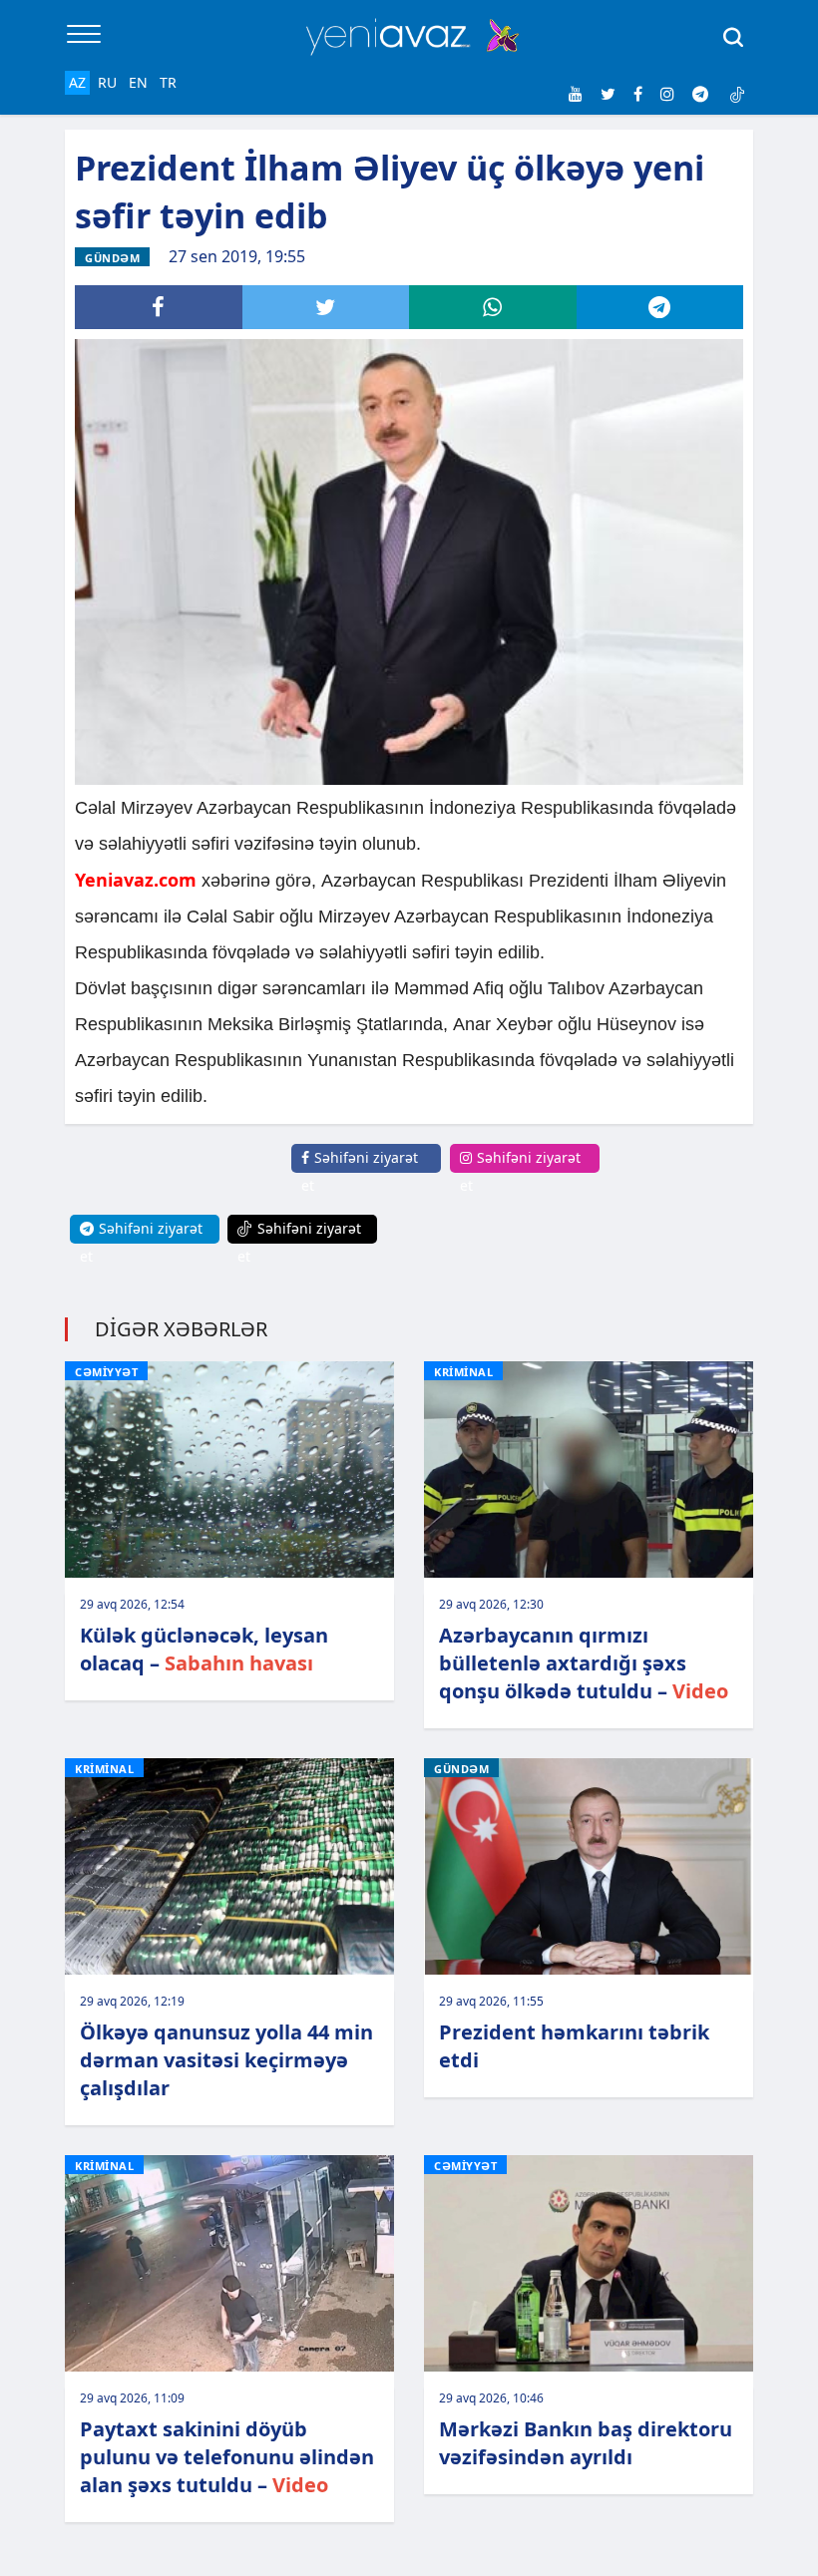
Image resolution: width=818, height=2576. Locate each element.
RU (107, 82)
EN (138, 82)
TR (168, 82)
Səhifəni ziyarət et (360, 1171)
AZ (77, 82)
